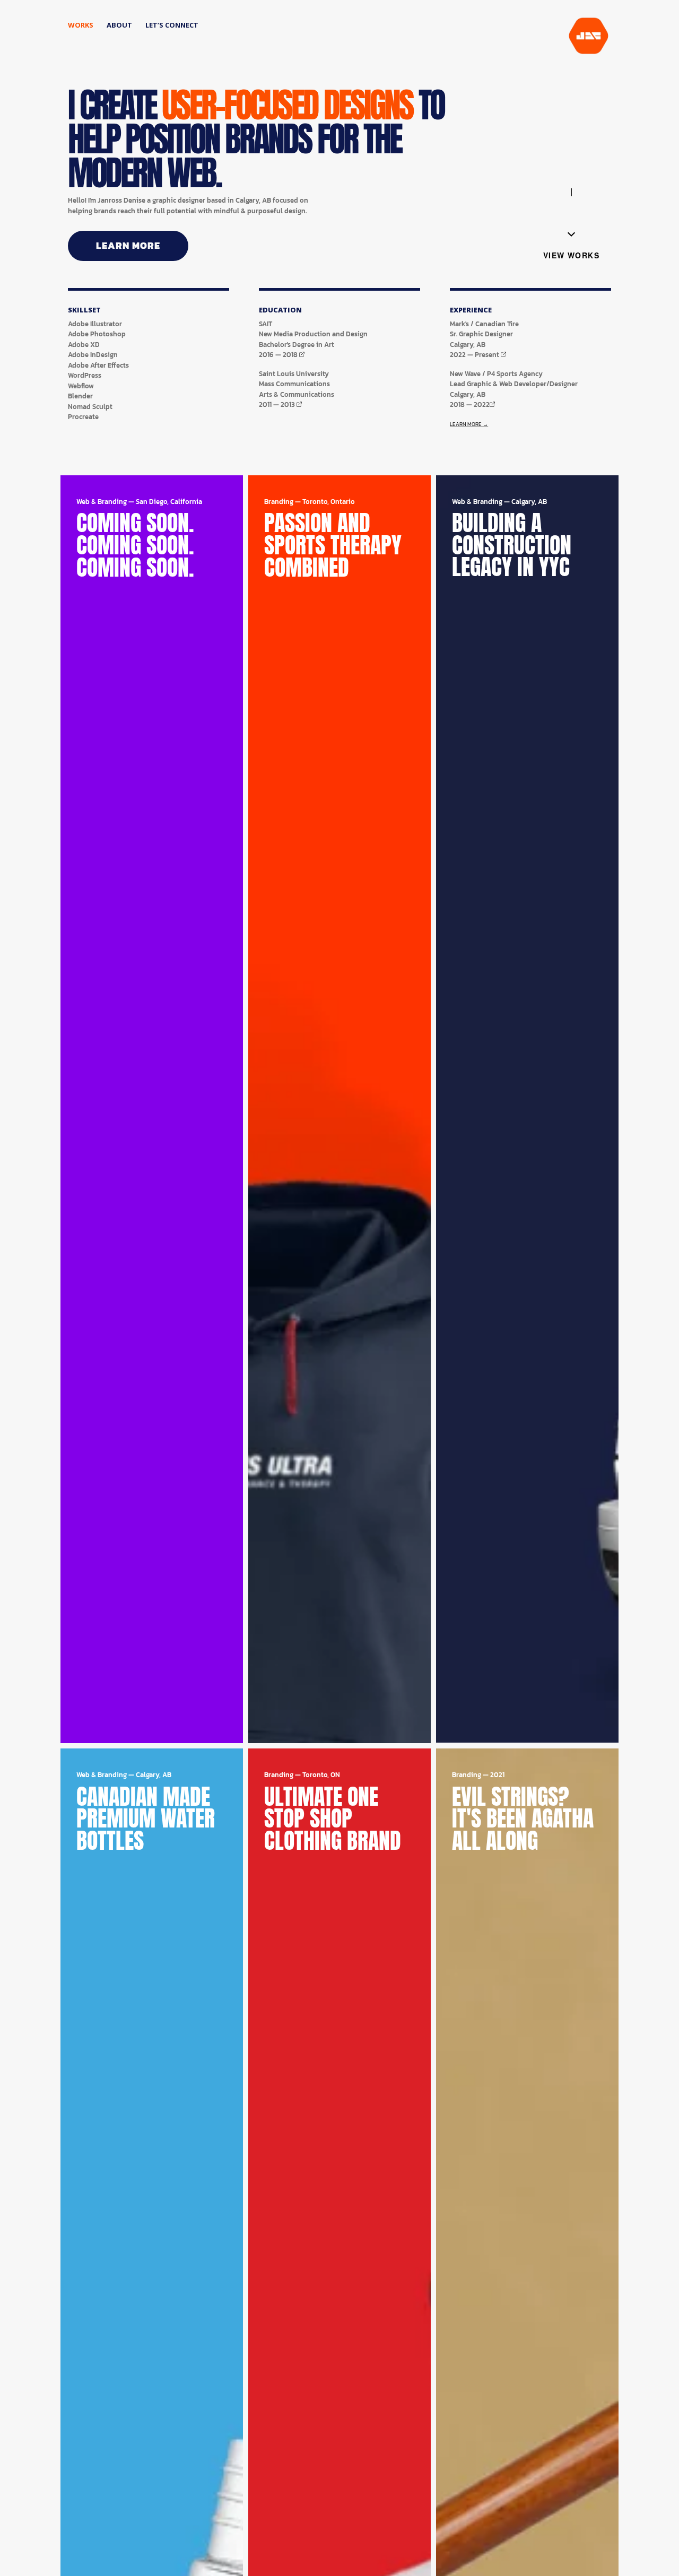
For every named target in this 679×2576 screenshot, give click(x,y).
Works (81, 25)
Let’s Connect (172, 25)
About (119, 25)
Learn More (128, 245)
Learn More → (469, 424)
